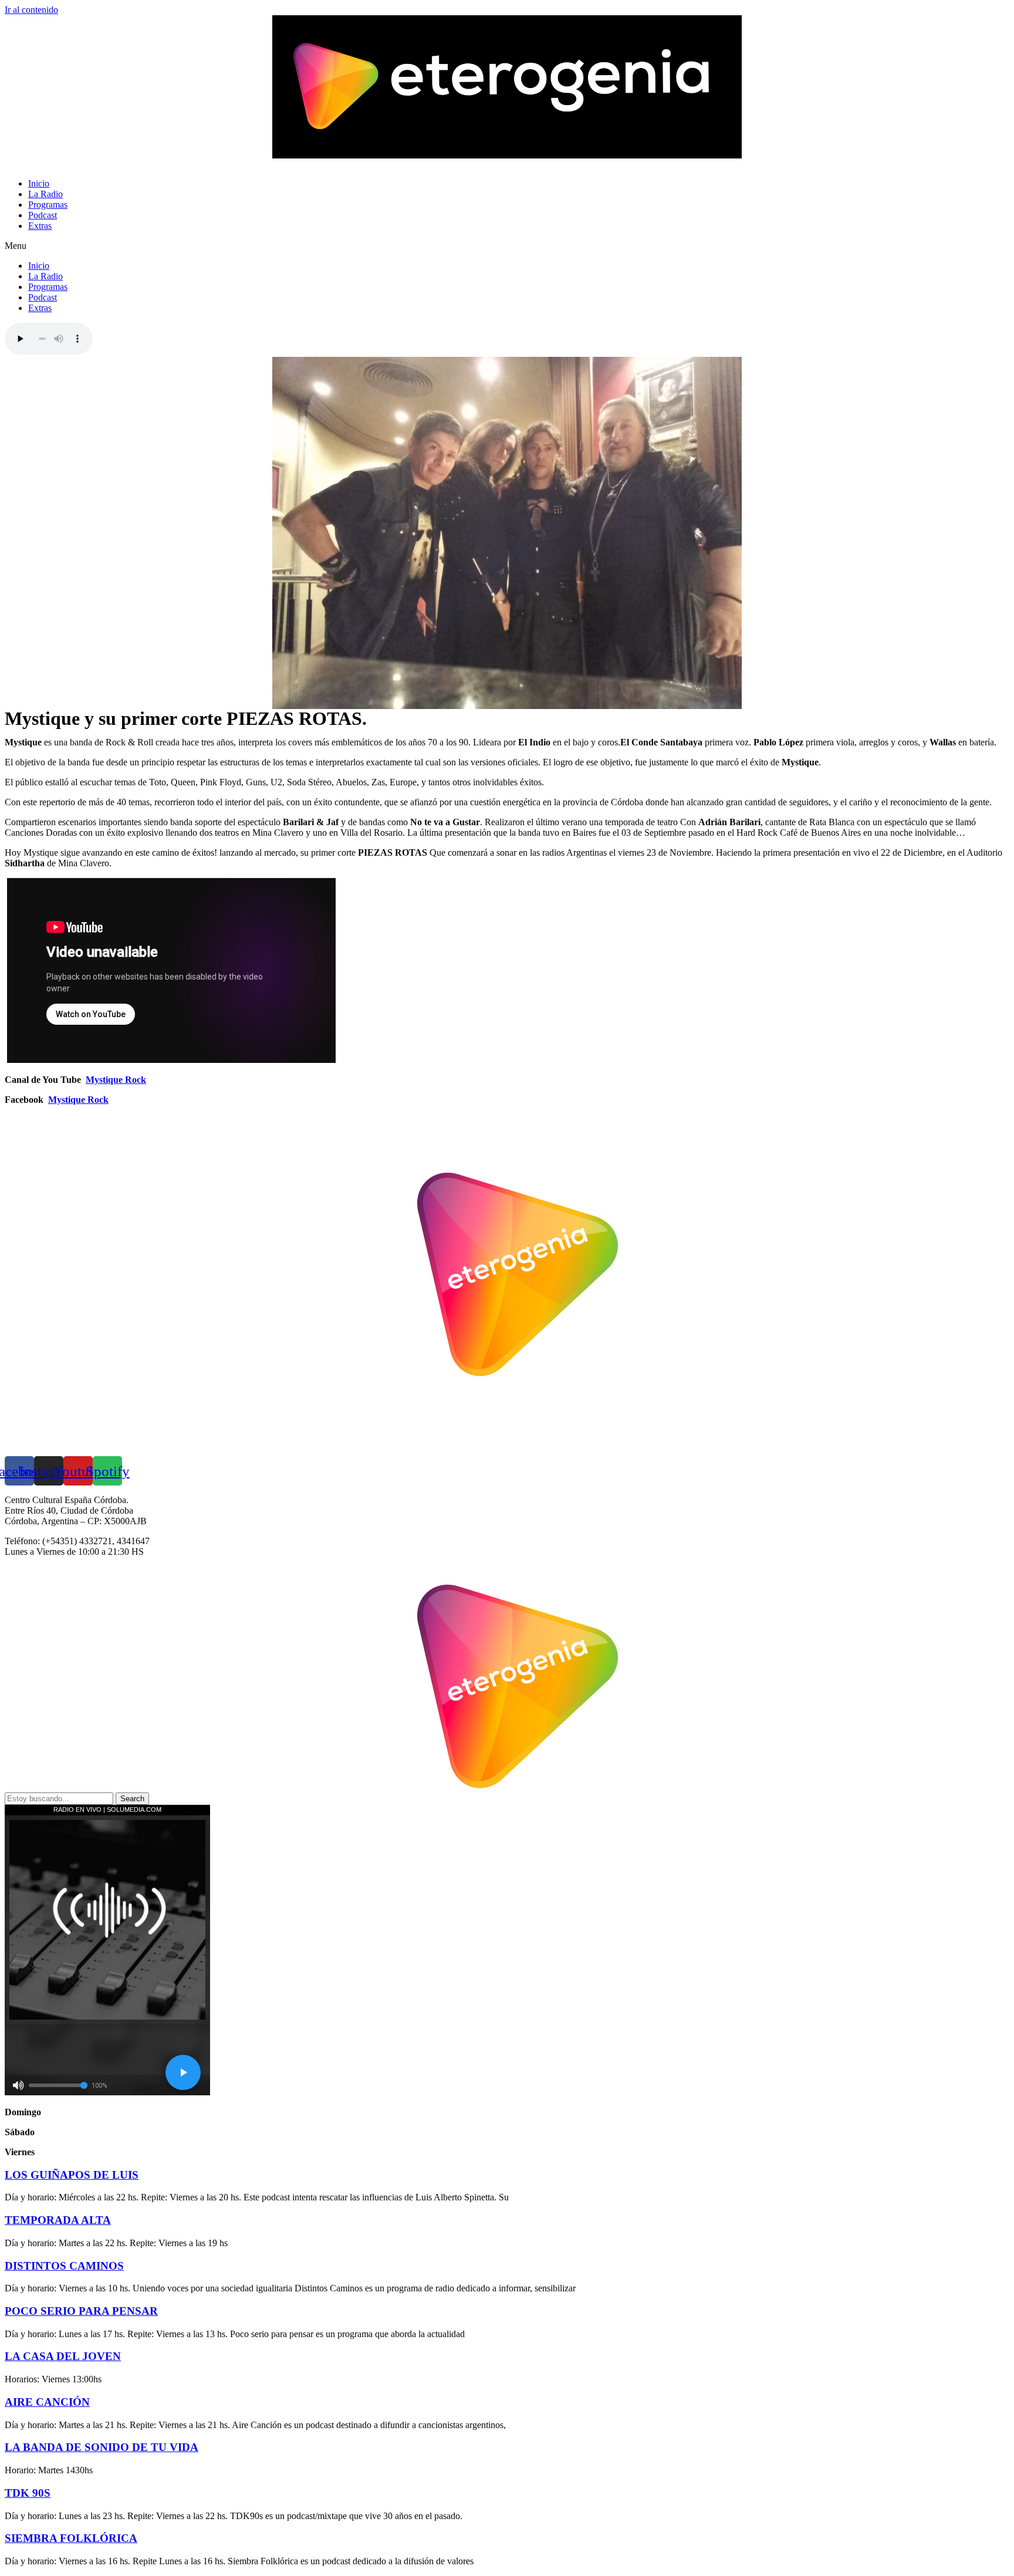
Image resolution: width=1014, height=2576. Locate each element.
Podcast (43, 215)
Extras (40, 226)
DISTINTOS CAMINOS (64, 2266)
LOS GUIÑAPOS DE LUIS (72, 2175)
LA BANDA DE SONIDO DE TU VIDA (102, 2447)
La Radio (45, 194)
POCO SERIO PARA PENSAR (81, 2311)
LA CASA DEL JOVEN (63, 2356)
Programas (48, 205)
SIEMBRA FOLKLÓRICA (71, 2538)
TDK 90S (28, 2493)
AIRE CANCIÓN (47, 2402)
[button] (507, 246)
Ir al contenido (31, 10)
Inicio (39, 183)
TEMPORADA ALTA (58, 2220)
